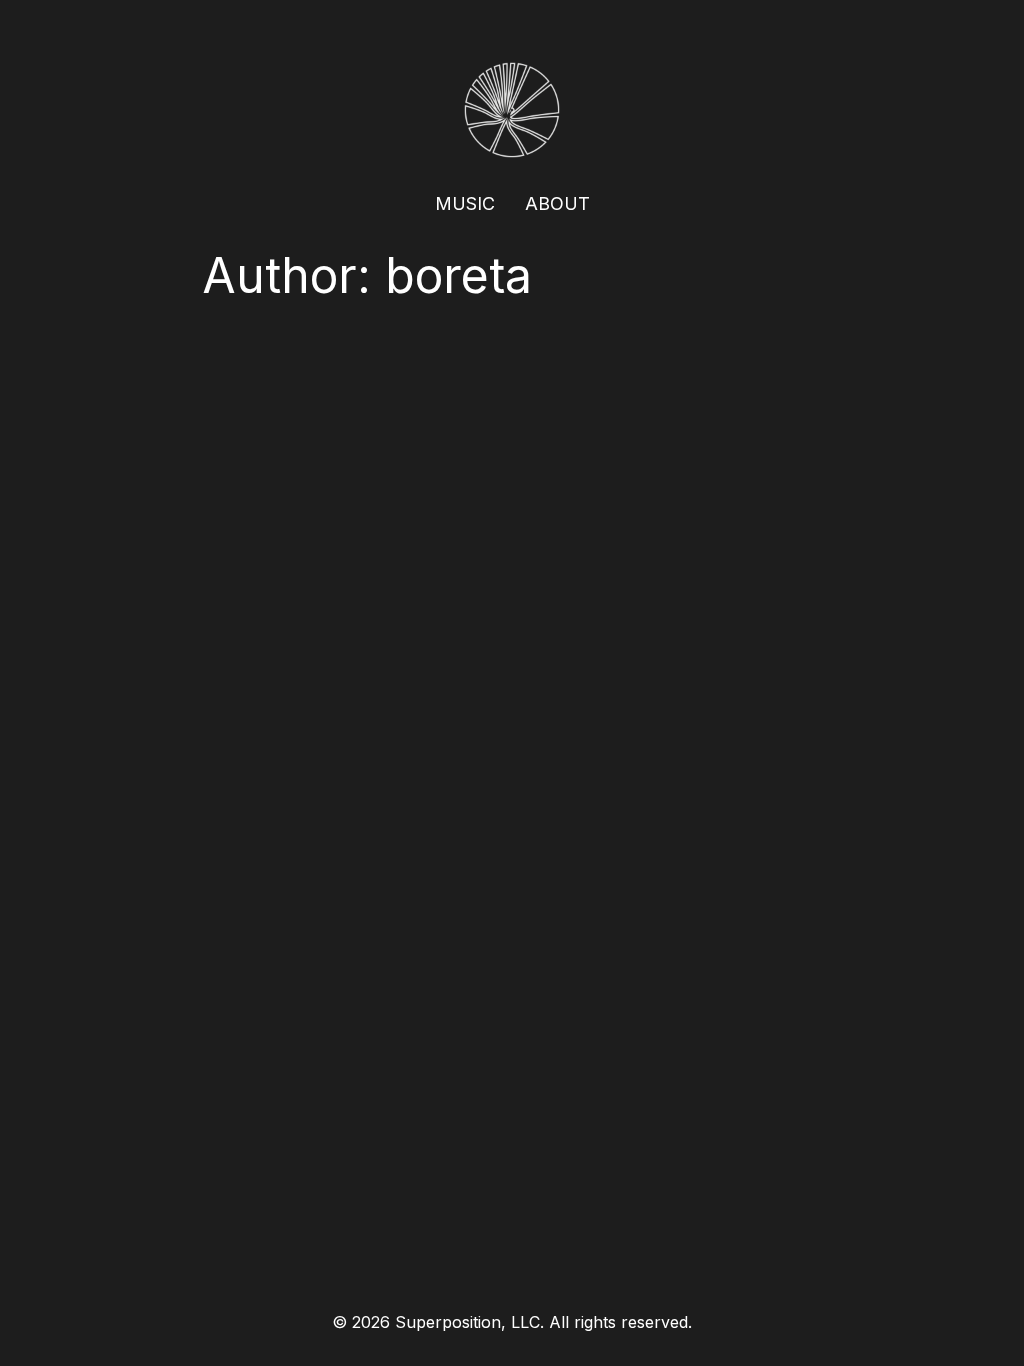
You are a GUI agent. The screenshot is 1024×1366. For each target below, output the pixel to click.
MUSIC (465, 203)
